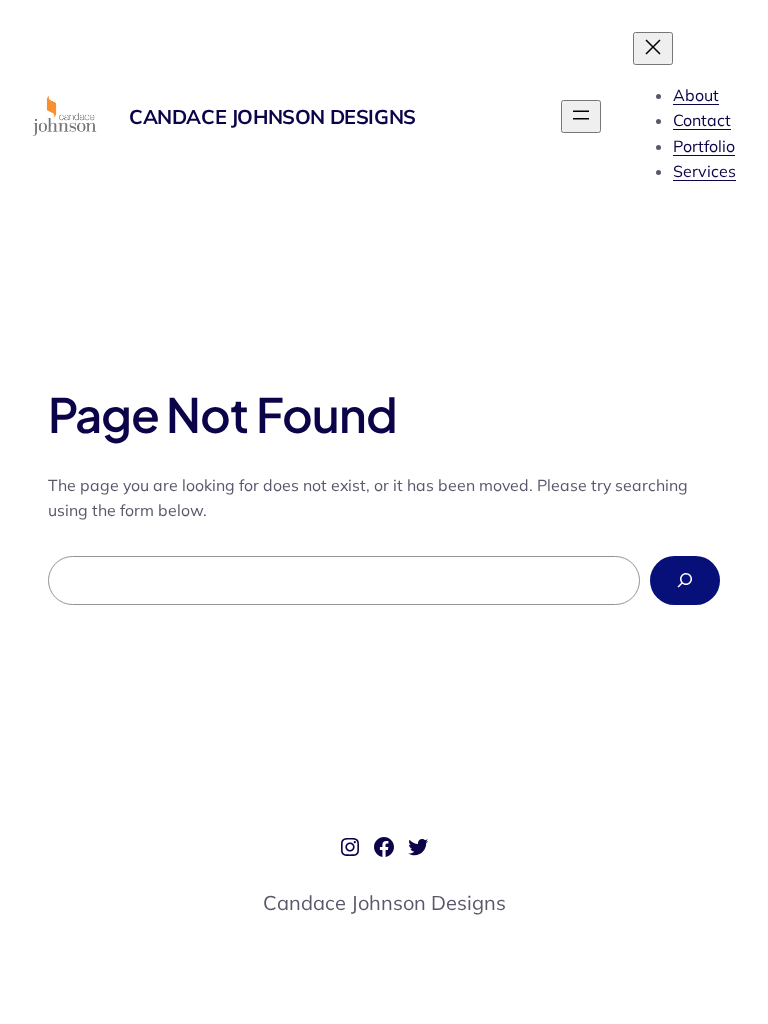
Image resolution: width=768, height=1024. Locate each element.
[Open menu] (581, 116)
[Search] (685, 580)
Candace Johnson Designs (272, 116)
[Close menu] (653, 48)
